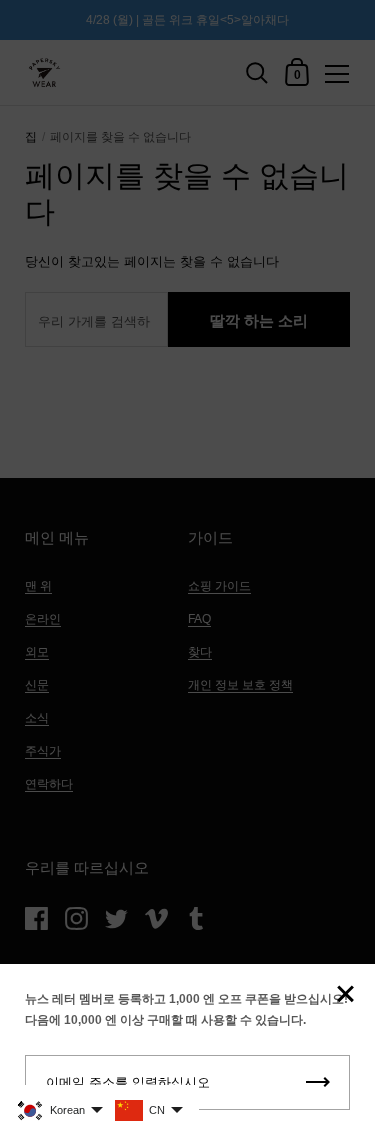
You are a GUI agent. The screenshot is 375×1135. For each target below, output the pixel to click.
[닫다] (345, 995)
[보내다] (318, 1082)
